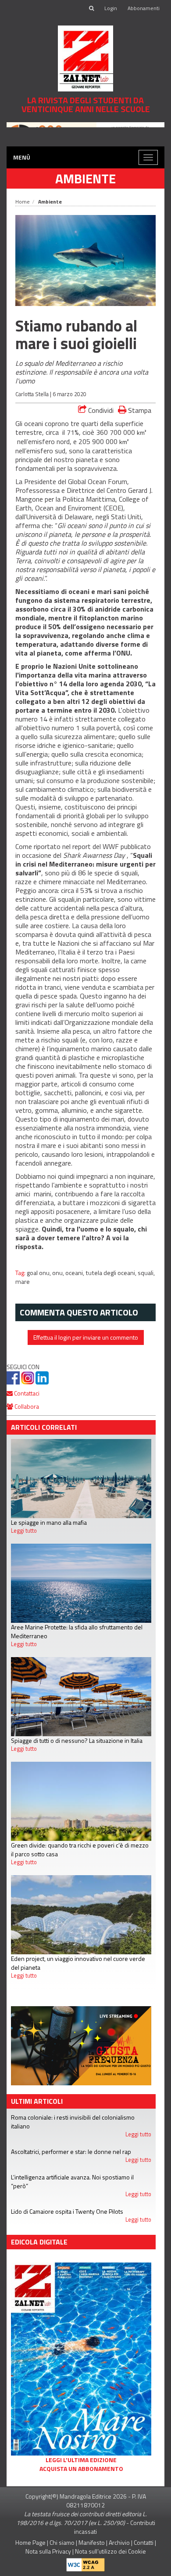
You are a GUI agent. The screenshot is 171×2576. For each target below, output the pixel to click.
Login (111, 8)
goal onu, (39, 1273)
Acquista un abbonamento (81, 2469)
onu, (59, 1273)
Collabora (26, 1406)
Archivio (119, 2542)
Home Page (30, 2542)
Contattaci (26, 1393)
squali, (146, 1273)
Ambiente (85, 179)
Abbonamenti (144, 8)
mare (23, 1282)
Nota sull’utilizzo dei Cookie (110, 2551)
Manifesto (92, 2542)
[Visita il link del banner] (85, 131)
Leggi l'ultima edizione (81, 2460)
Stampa (139, 410)
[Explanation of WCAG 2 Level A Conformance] (85, 2563)
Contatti (144, 2542)
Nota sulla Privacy (48, 2551)
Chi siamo (62, 2542)
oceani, (75, 1273)
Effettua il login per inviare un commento (86, 1337)
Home (23, 202)
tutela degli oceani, (112, 1273)
